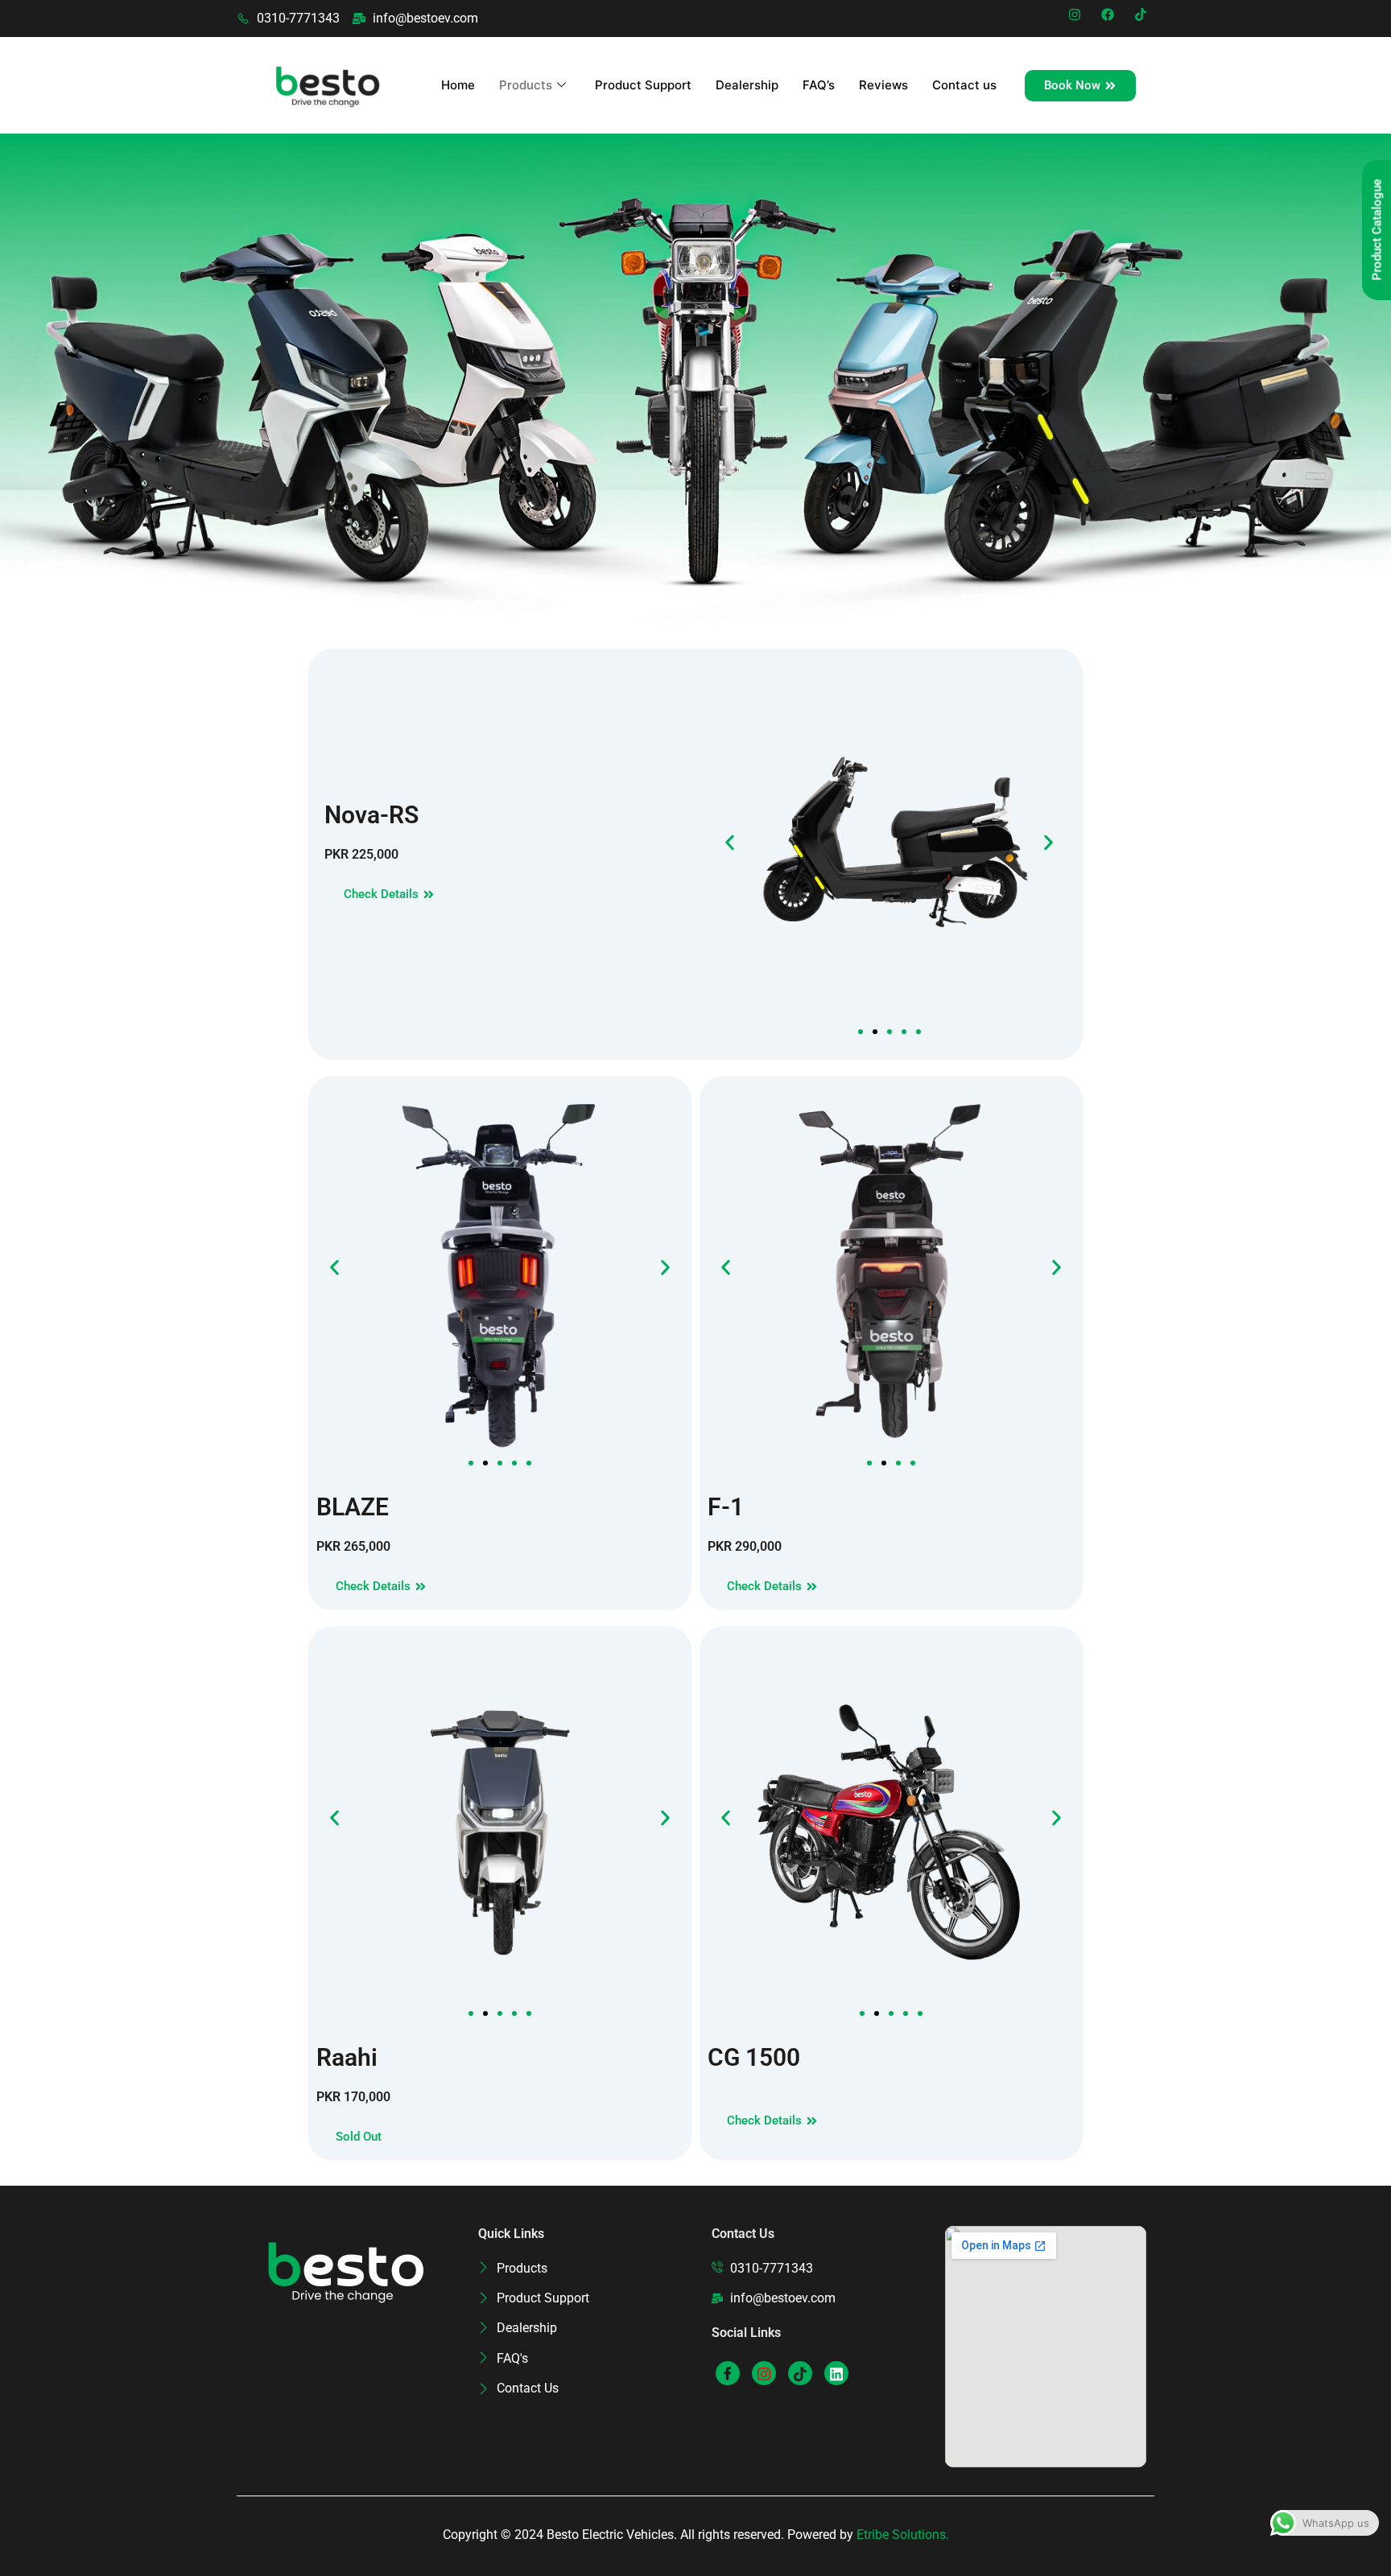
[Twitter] (764, 2373)
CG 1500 (754, 2057)
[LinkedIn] (800, 2373)
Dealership (747, 85)
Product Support (643, 85)
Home (458, 85)
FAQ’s (819, 85)
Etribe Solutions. (903, 2535)
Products (526, 85)
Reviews (883, 85)
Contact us (964, 85)
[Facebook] (728, 2373)
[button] (730, 842)
